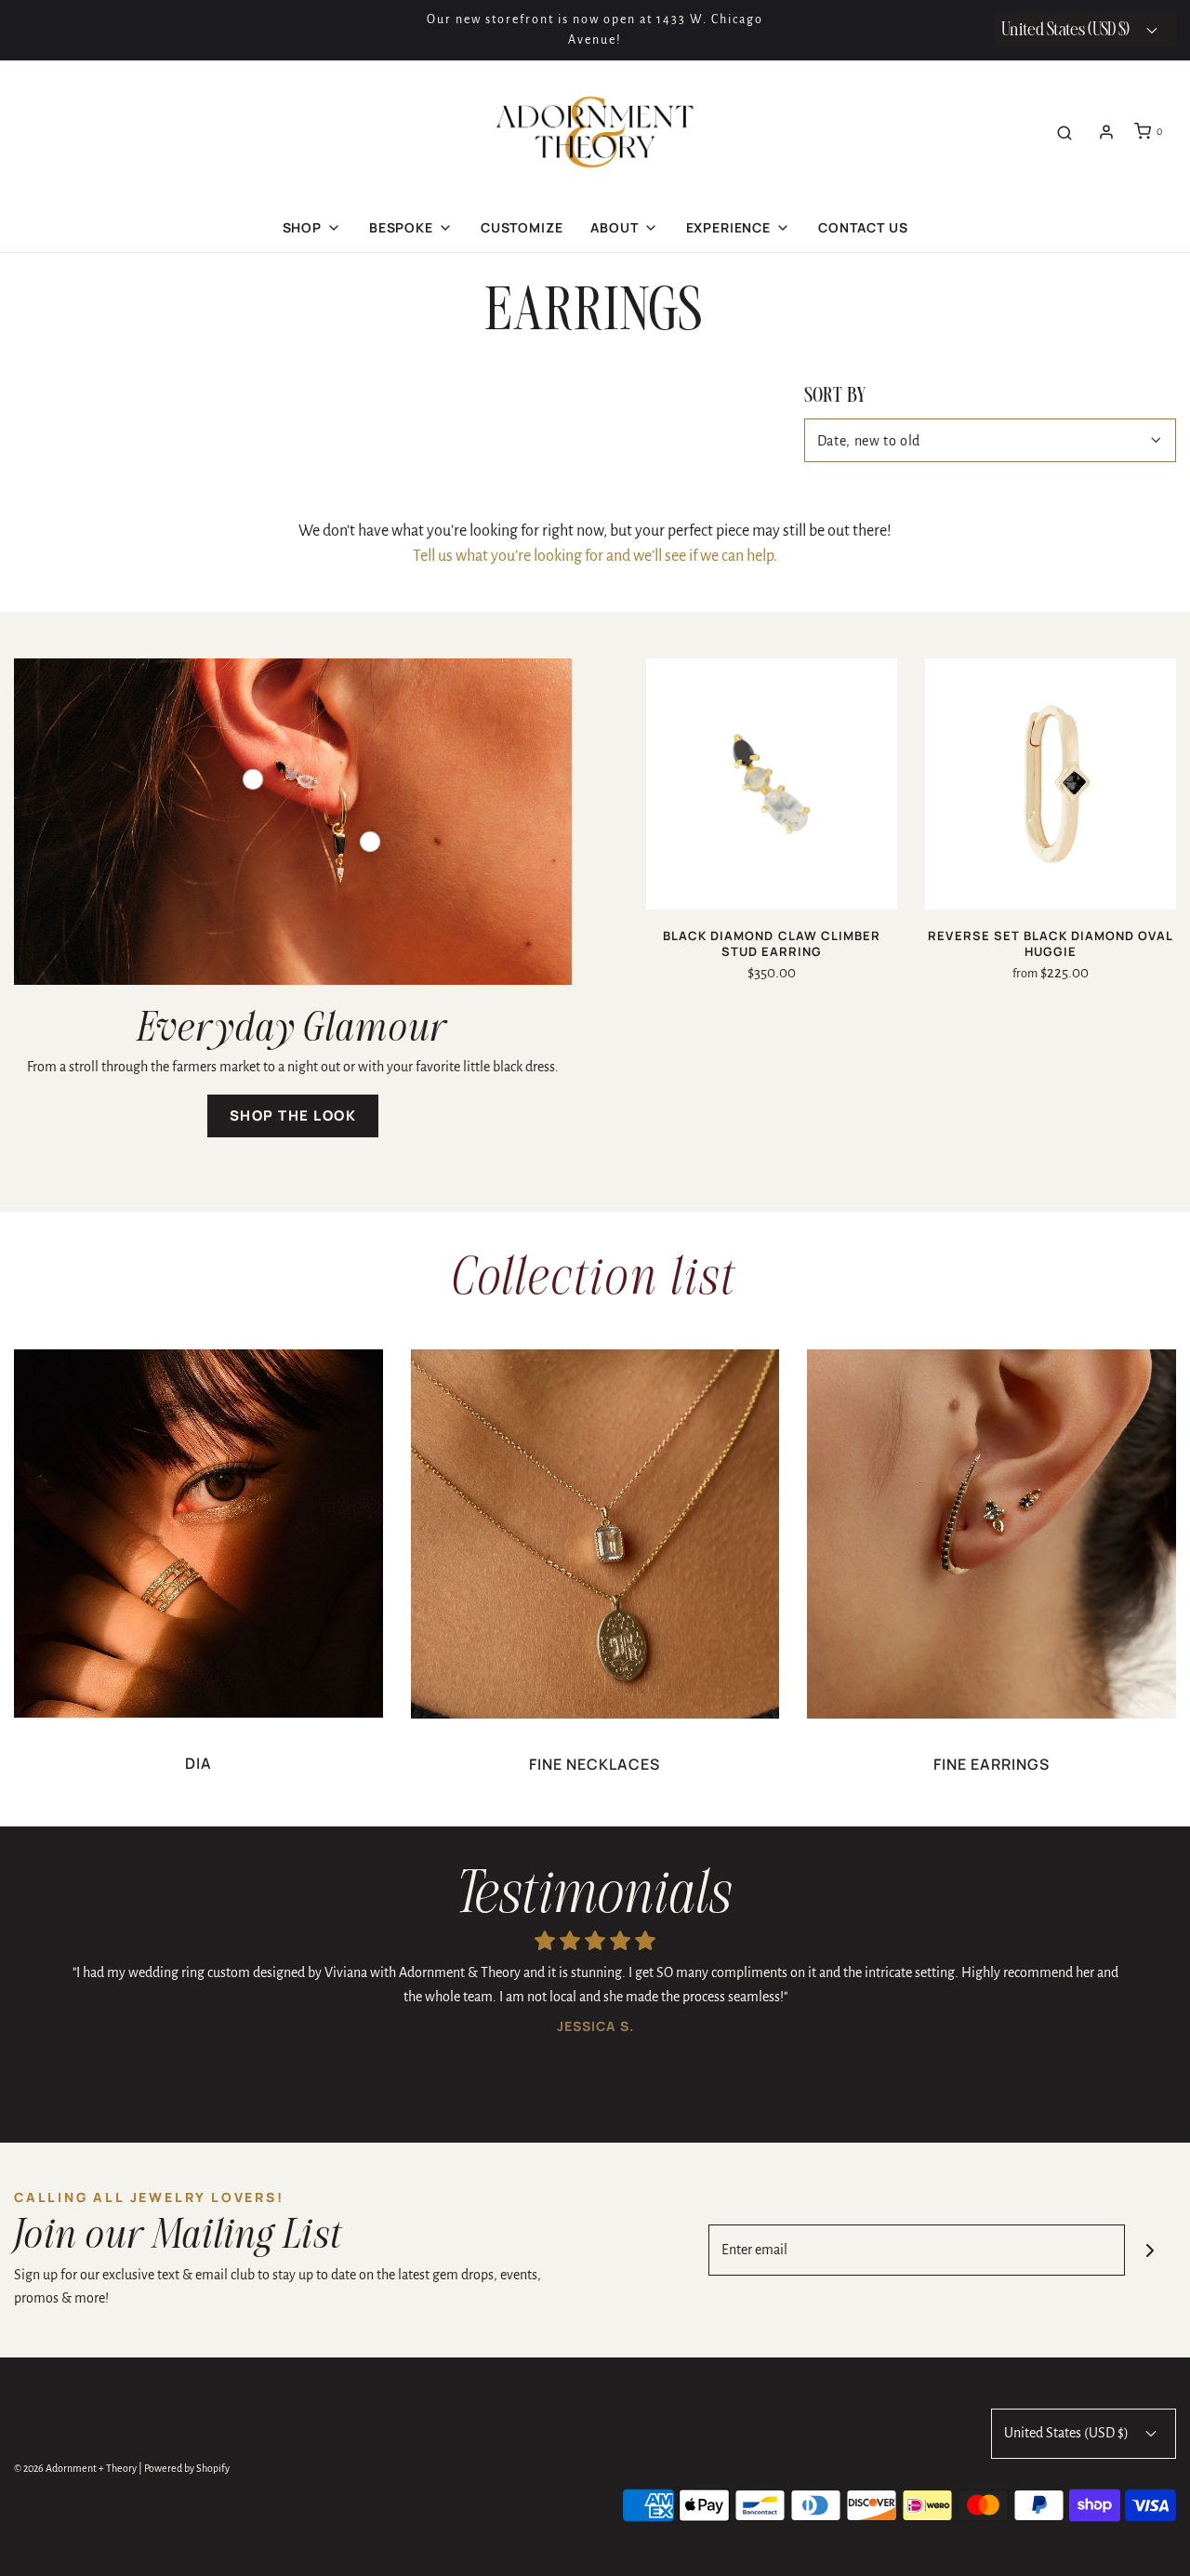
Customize (522, 227)
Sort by (836, 397)
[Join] (1150, 2250)
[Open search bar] (1064, 132)
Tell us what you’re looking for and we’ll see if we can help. (595, 556)
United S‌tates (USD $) (1067, 30)
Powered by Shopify (187, 2468)
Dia (198, 1763)
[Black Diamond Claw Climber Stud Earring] (772, 784)
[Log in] (1106, 132)
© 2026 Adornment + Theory (75, 2468)
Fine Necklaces (595, 1764)
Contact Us (863, 227)
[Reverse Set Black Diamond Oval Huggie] (1051, 784)
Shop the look (293, 1115)
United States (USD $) (1068, 2433)
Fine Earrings (992, 1764)
